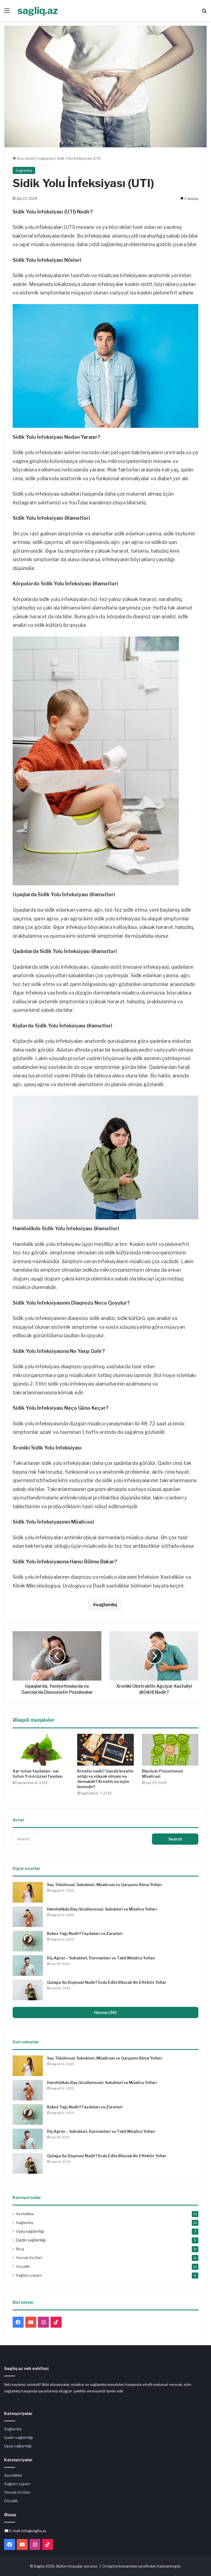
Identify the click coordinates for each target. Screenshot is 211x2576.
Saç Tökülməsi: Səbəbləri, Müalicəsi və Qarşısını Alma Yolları (105, 1885)
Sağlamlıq (46, 158)
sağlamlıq (106, 1605)
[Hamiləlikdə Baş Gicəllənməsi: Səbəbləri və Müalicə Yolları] (28, 1917)
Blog (20, 2249)
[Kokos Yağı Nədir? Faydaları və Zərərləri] (28, 1941)
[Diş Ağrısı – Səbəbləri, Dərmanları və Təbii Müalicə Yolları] (28, 1966)
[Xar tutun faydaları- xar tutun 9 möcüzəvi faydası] (41, 1750)
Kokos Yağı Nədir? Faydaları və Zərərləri (85, 1933)
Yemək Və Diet (29, 2258)
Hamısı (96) (105, 2012)
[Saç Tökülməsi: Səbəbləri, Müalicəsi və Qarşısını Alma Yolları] (28, 1892)
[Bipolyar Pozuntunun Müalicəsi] (170, 1750)
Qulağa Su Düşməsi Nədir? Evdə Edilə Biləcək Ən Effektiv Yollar (107, 1982)
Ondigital (110, 2566)
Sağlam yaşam (29, 2275)
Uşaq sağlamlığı (30, 2231)
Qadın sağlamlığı (31, 2240)
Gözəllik (23, 2266)
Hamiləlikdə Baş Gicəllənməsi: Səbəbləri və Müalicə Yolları (102, 1909)
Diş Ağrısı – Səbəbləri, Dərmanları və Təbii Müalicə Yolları (101, 1958)
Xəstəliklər (25, 2214)
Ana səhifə (26, 158)
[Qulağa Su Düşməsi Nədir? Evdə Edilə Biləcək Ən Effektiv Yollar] (28, 1990)
